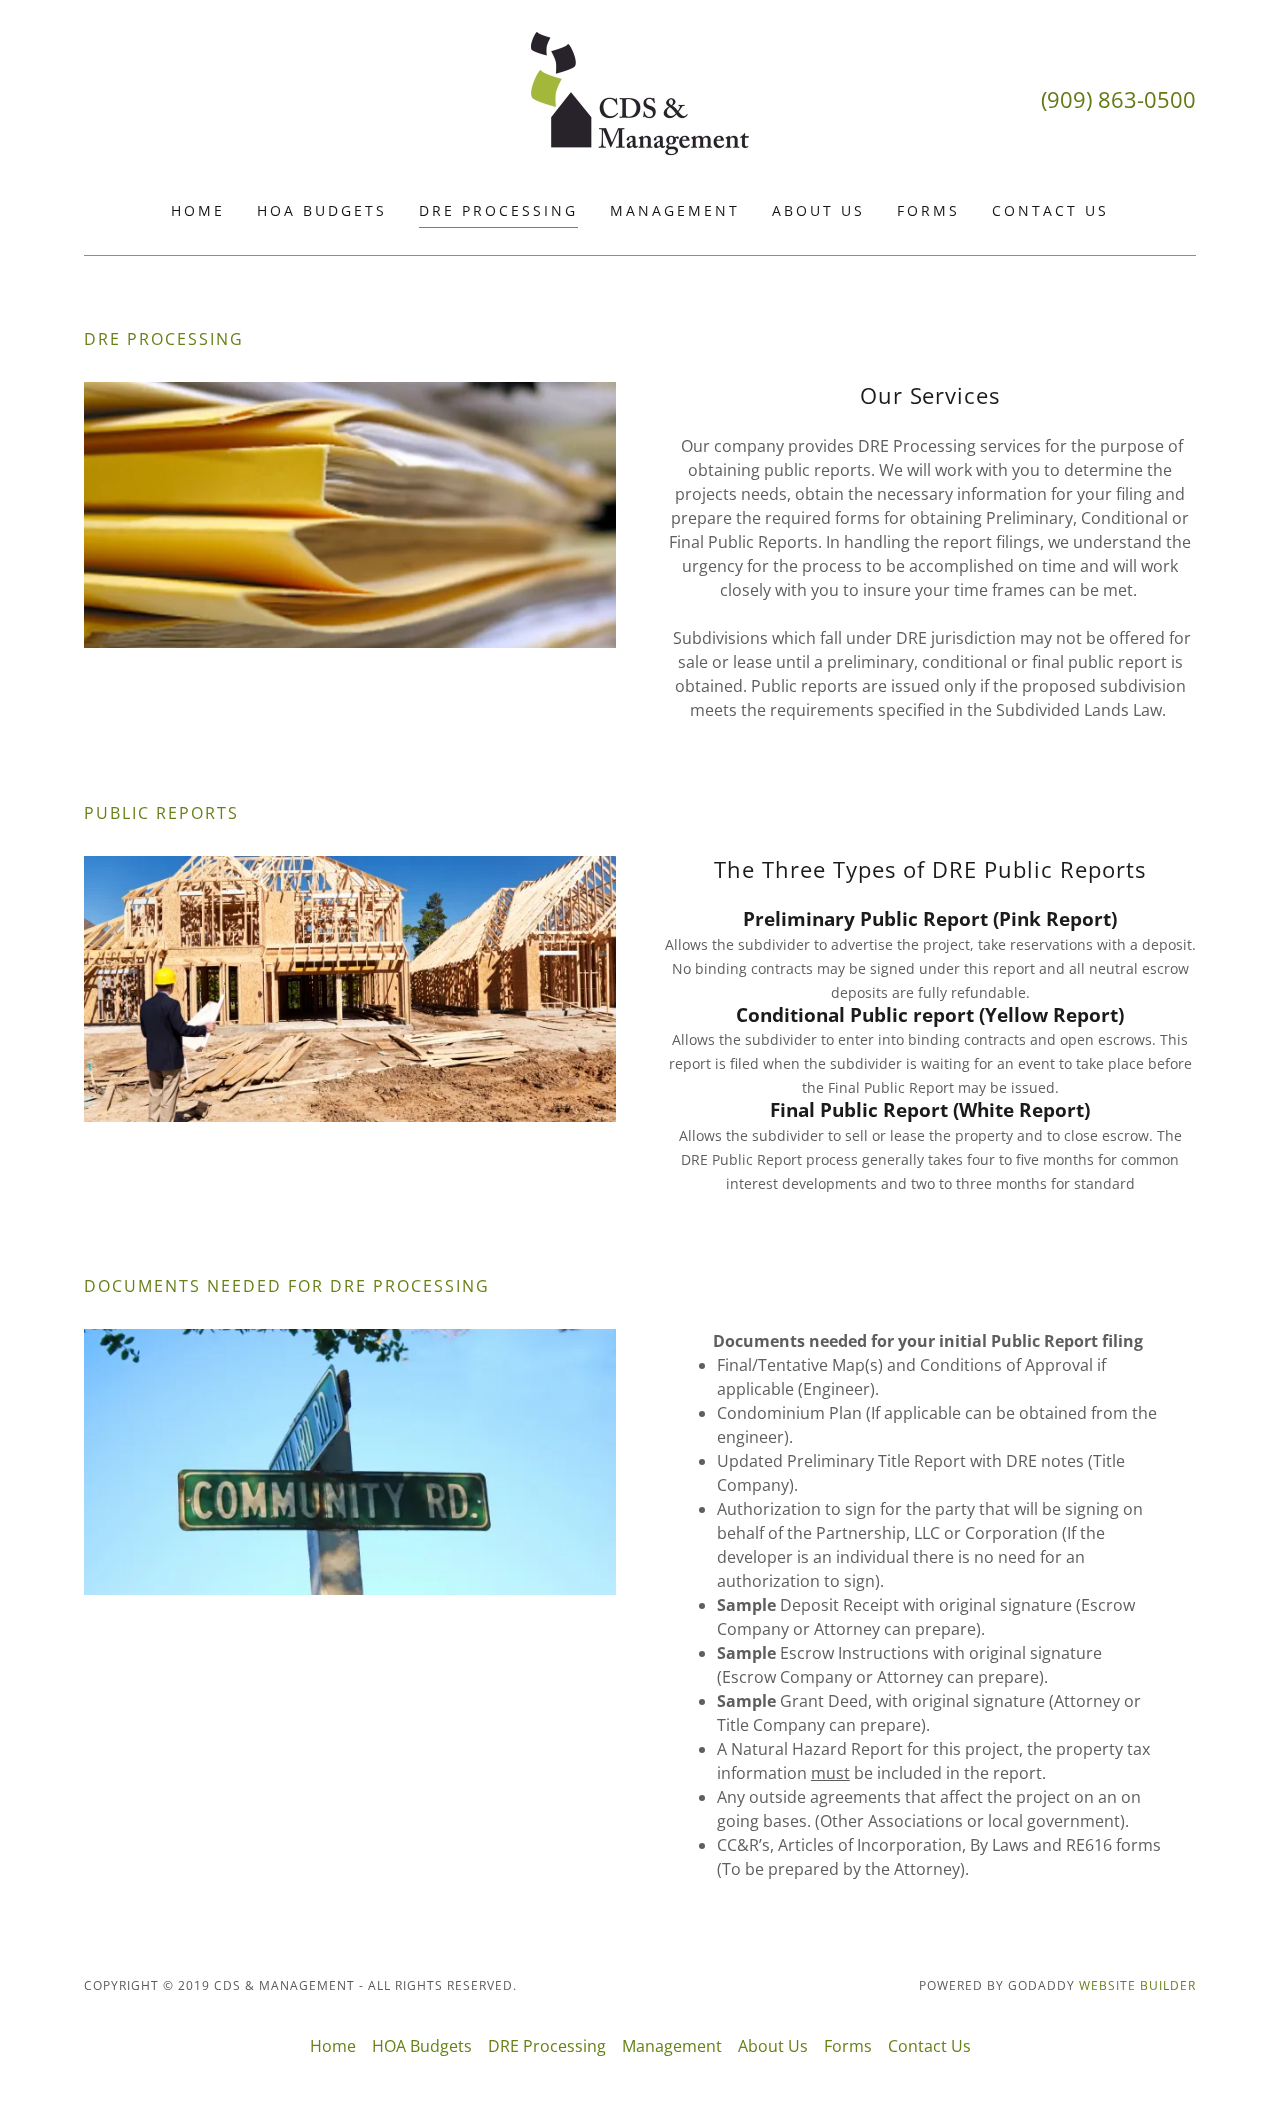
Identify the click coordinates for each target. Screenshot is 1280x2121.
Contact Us (1050, 210)
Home (198, 210)
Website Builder (1137, 1985)
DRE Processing (498, 210)
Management (675, 210)
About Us (818, 210)
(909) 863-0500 (1118, 99)
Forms (928, 210)
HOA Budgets (322, 210)
